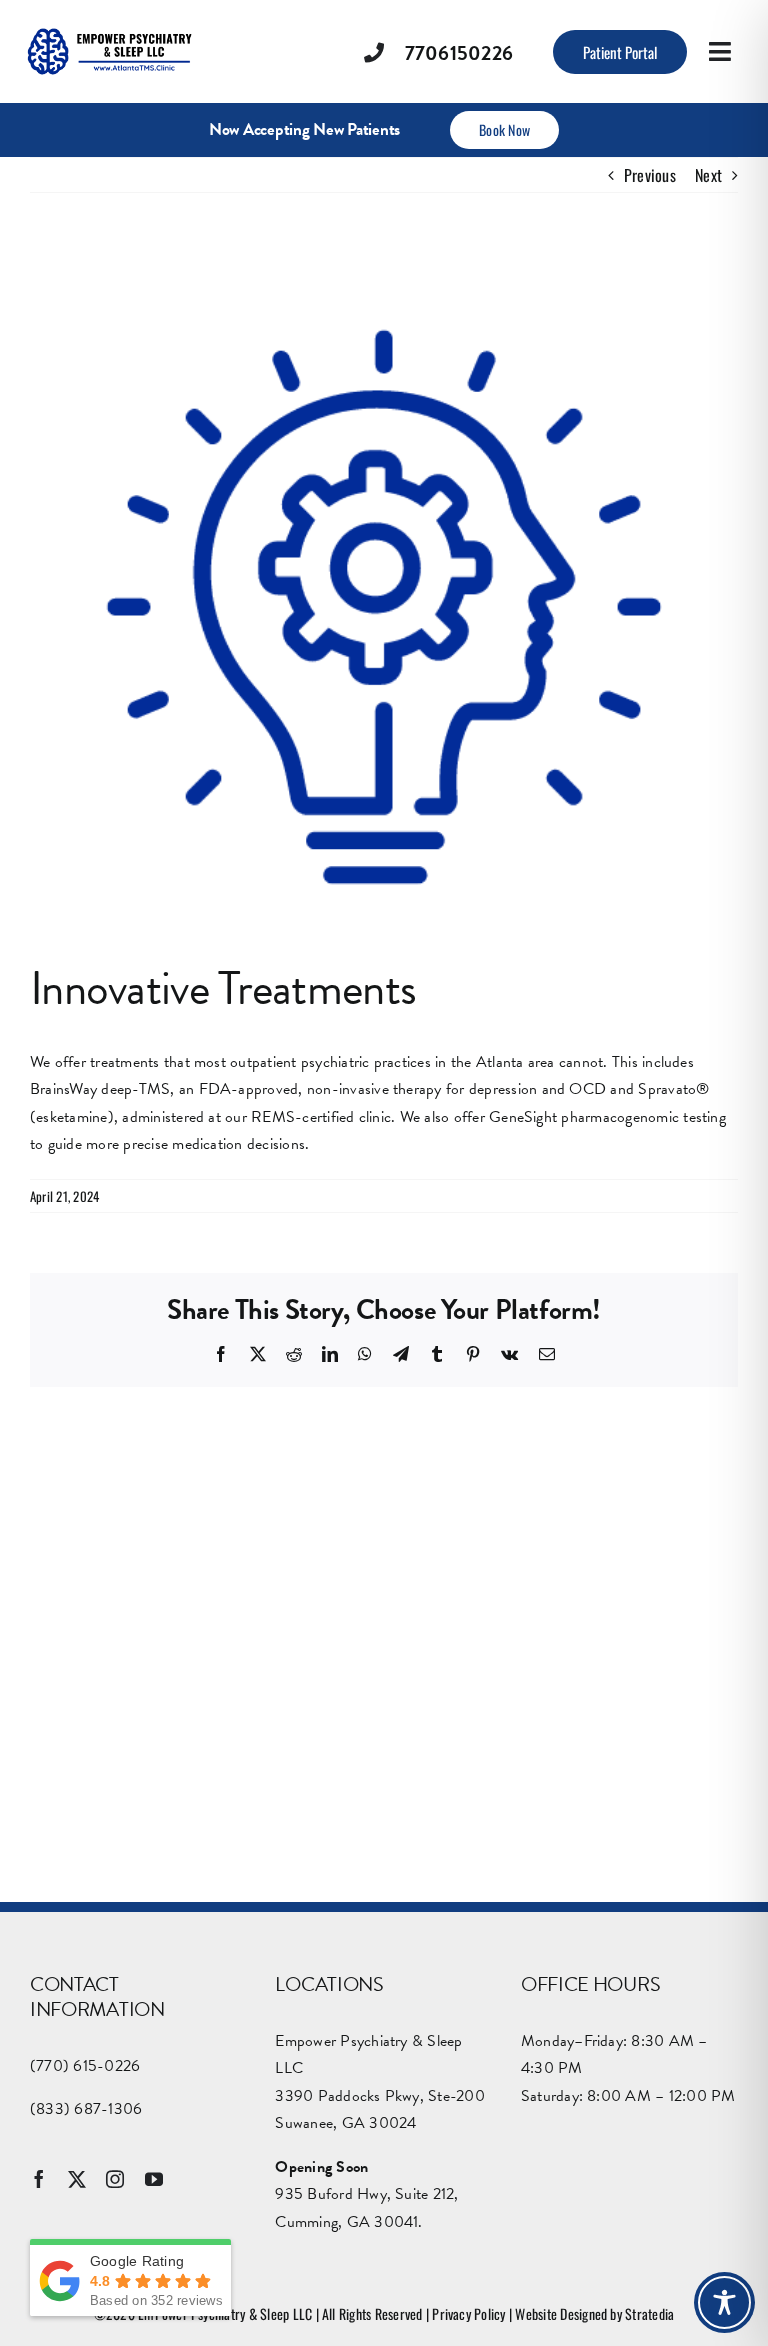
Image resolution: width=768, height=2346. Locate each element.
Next (708, 175)
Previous (650, 175)
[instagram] (115, 2179)
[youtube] (154, 2179)
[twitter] (77, 2179)
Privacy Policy (468, 2313)
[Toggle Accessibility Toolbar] (724, 2302)
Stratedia (649, 2313)
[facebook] (39, 2179)
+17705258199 (320, 1975)
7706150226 (459, 53)
